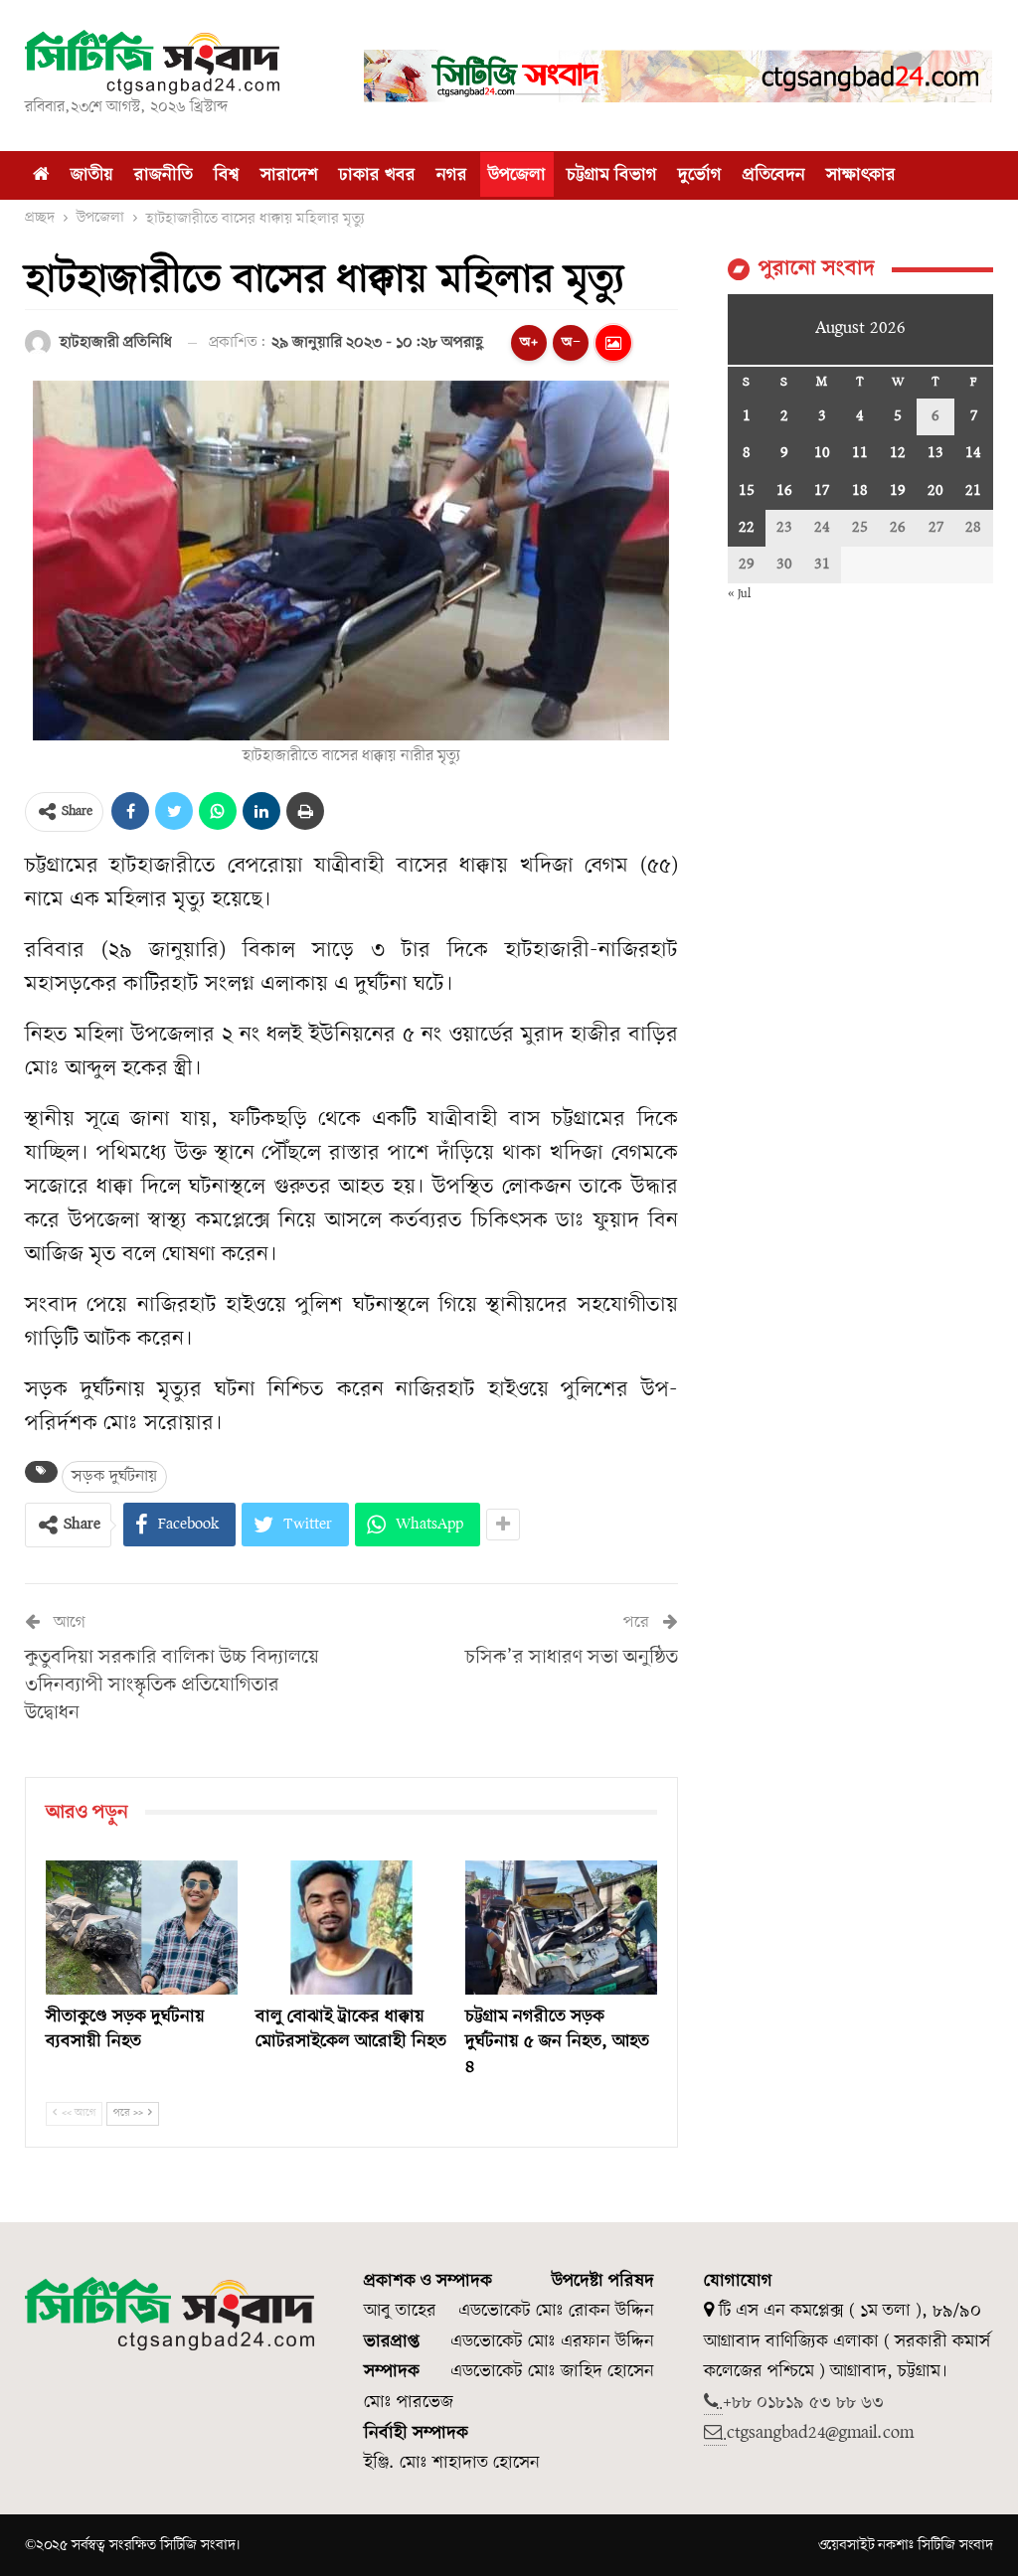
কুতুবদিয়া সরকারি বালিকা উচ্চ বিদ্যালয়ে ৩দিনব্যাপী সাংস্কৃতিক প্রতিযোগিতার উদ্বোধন (172, 1686)
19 (898, 491)
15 (747, 491)
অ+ (529, 342)
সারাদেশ (289, 175)
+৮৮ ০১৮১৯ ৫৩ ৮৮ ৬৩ (803, 2403)
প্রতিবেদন (774, 175)
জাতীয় (92, 175)
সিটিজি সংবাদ (955, 2545)
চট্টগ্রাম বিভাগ (612, 175)
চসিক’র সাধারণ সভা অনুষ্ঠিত (572, 1658)
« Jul (739, 594)
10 (822, 453)
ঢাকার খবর (377, 175)
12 (898, 453)
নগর (452, 175)
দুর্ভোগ (700, 175)
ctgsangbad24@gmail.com (820, 2433)
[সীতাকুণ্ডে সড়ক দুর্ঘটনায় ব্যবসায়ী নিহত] (142, 1928)
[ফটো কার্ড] (613, 343)
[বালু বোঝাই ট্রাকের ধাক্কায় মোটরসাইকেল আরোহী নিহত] (351, 1928)
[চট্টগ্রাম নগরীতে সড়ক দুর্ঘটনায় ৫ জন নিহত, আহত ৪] (561, 1928)
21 (973, 491)
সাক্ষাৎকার (861, 175)
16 (784, 491)
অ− (571, 342)
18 (860, 491)
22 (747, 528)
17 (822, 491)
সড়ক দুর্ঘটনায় (114, 1476)
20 (935, 491)
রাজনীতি (164, 175)
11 (860, 453)
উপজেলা (517, 175)
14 (973, 453)
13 (935, 453)
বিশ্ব (227, 175)
